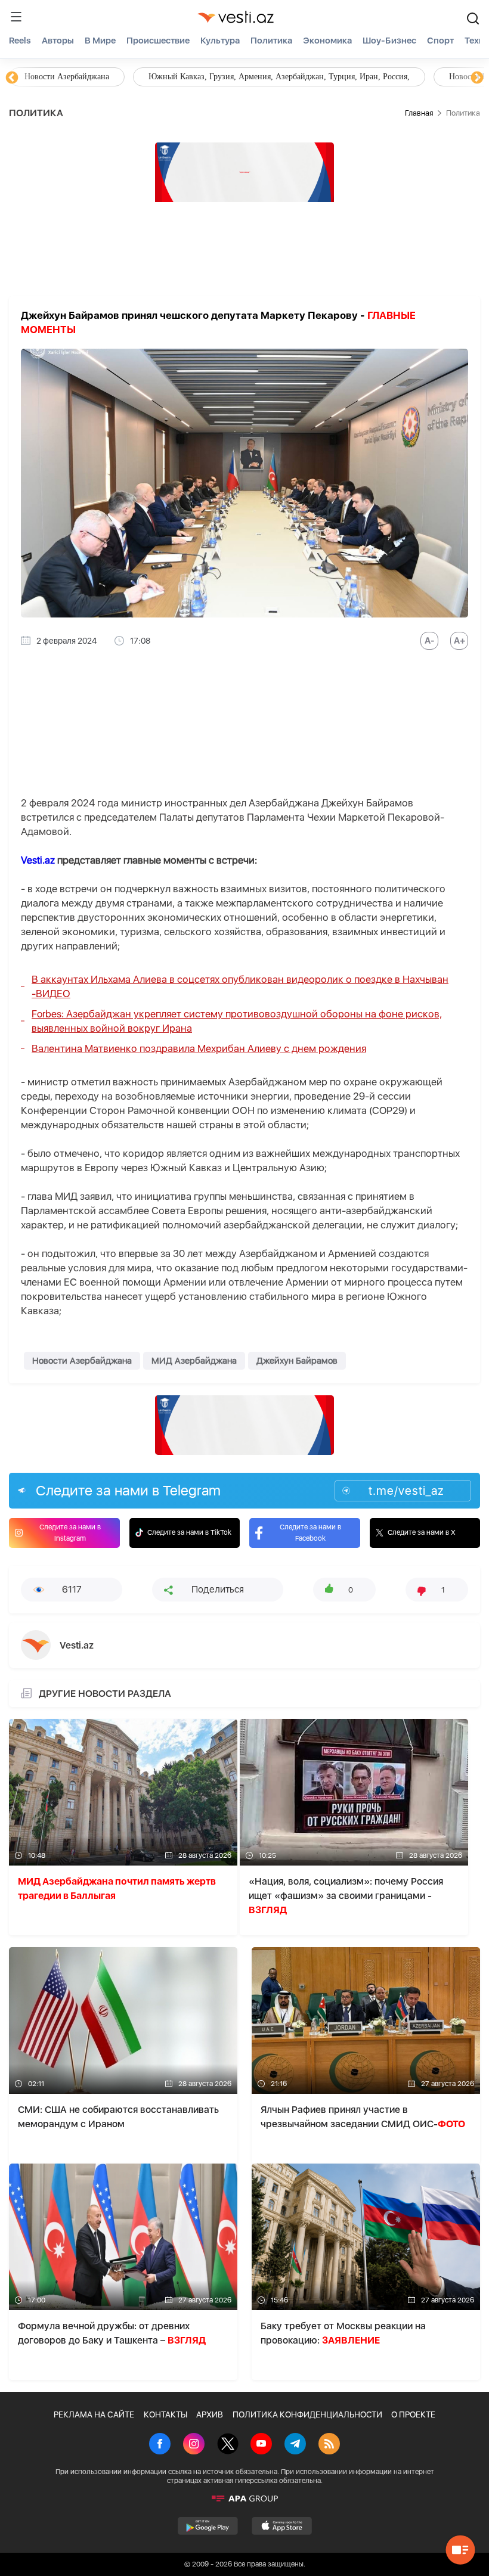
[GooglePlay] (208, 2526)
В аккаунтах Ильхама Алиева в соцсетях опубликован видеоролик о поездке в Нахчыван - (240, 986)
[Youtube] (261, 2445)
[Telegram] (295, 2445)
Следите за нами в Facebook (310, 1533)
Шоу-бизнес (389, 41)
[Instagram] (194, 2445)
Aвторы (58, 41)
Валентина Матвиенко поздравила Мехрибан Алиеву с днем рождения (199, 1048)
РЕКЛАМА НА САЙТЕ (94, 2414)
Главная (419, 113)
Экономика (327, 41)
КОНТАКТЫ (165, 2414)
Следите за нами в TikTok (189, 1532)
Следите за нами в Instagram (70, 1533)
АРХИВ (210, 2414)
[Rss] (329, 2445)
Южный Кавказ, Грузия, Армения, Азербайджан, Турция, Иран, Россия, (279, 77)
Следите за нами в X (422, 1532)
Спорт (440, 41)
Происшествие (158, 41)
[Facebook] (160, 2445)
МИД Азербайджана (194, 1361)
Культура (220, 41)
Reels (20, 41)
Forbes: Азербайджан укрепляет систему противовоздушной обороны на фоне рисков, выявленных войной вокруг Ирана (237, 1021)
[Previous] (12, 78)
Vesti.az (38, 860)
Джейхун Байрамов (297, 1361)
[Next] (477, 78)
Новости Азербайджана (67, 77)
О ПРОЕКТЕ (413, 2414)
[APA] (244, 2499)
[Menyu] (16, 17)
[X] (228, 2445)
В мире (100, 41)
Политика (271, 41)
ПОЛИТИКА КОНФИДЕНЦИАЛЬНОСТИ (307, 2414)
